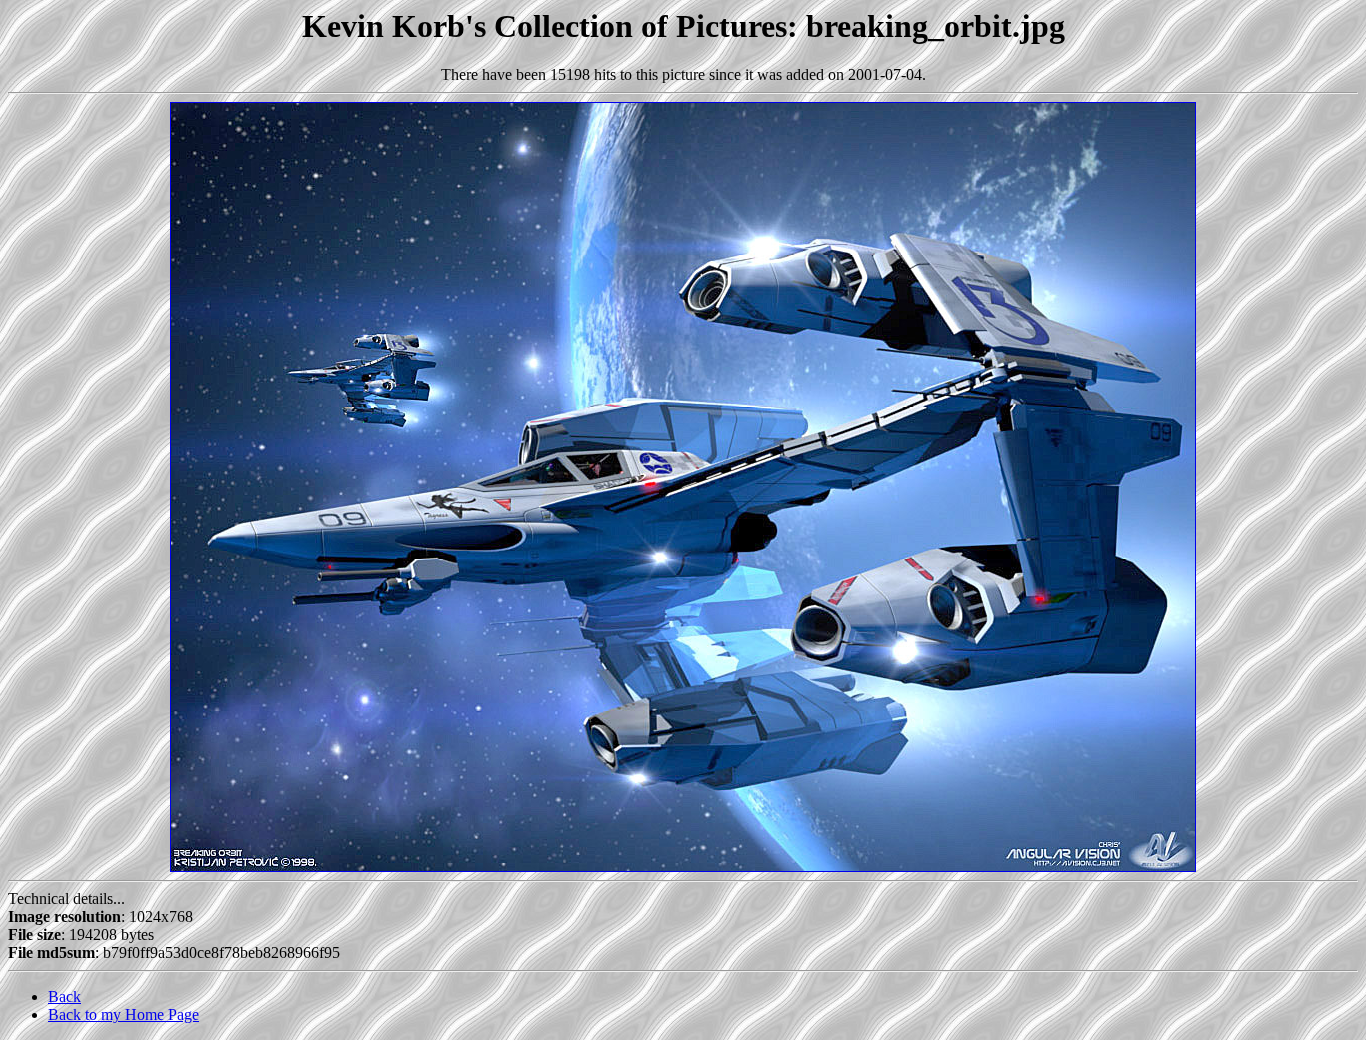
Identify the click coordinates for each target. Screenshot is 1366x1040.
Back (64, 996)
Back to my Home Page (123, 1014)
